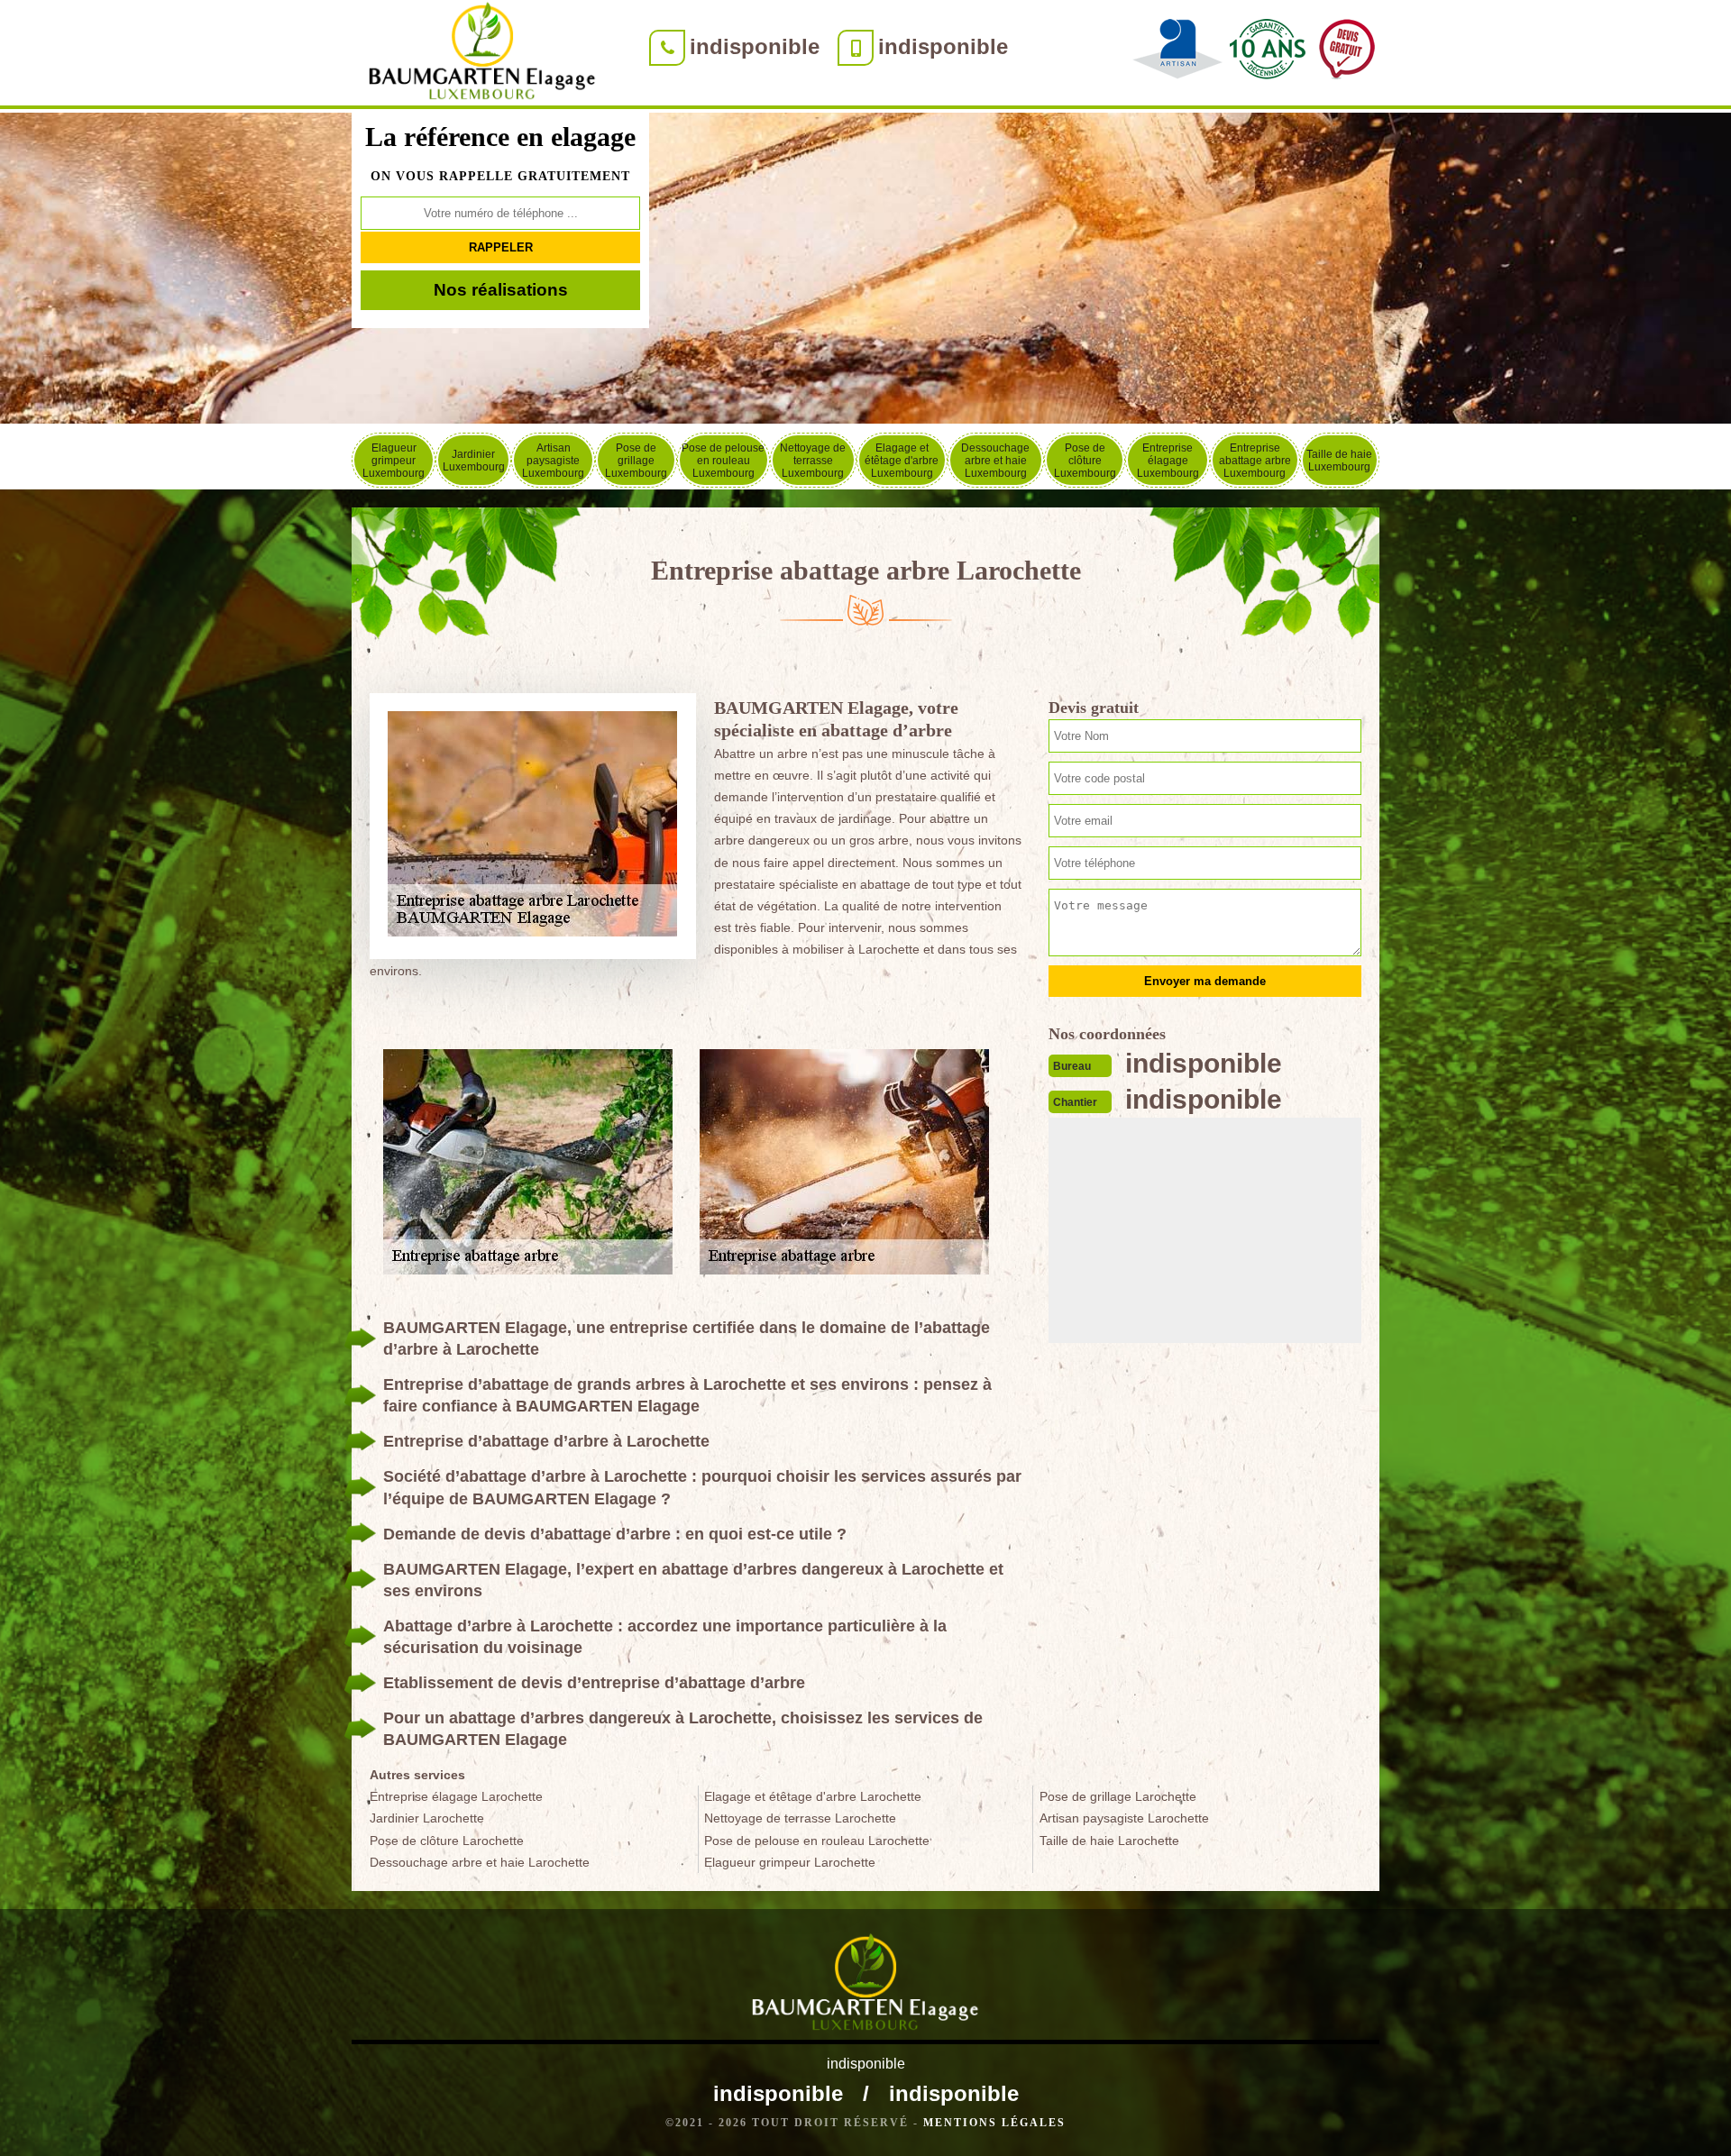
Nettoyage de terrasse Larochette (800, 1818)
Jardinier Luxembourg (474, 461)
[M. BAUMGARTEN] (482, 55)
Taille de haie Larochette (1109, 1841)
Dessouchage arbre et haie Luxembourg (995, 461)
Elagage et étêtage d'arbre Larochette (813, 1796)
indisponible (755, 46)
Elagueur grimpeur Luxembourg (394, 461)
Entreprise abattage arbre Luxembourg (1255, 461)
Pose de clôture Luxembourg (1085, 461)
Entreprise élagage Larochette (456, 1796)
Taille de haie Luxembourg (1339, 461)
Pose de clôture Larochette (447, 1841)
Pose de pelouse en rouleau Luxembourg (723, 461)
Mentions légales (994, 2123)
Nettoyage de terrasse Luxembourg (813, 461)
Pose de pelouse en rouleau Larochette (817, 1841)
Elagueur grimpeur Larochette (790, 1862)
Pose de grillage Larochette (1118, 1796)
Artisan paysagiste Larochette (1124, 1818)
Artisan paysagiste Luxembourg (553, 461)
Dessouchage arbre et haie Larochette (480, 1862)
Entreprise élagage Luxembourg (1168, 461)
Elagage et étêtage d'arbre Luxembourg (902, 461)
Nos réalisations (501, 290)
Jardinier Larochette (427, 1818)
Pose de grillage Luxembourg (636, 461)
